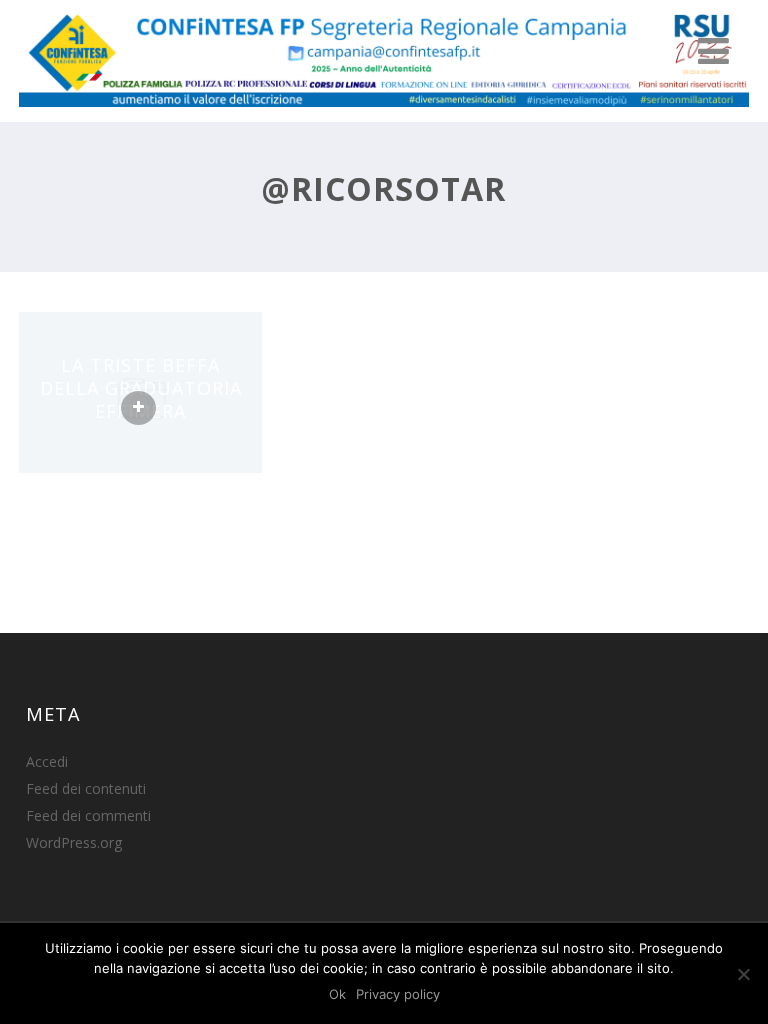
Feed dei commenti (88, 815)
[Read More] (138, 408)
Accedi (47, 761)
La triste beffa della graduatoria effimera (141, 387)
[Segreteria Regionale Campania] (383, 111)
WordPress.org (74, 842)
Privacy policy (398, 994)
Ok (337, 994)
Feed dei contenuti (86, 788)
